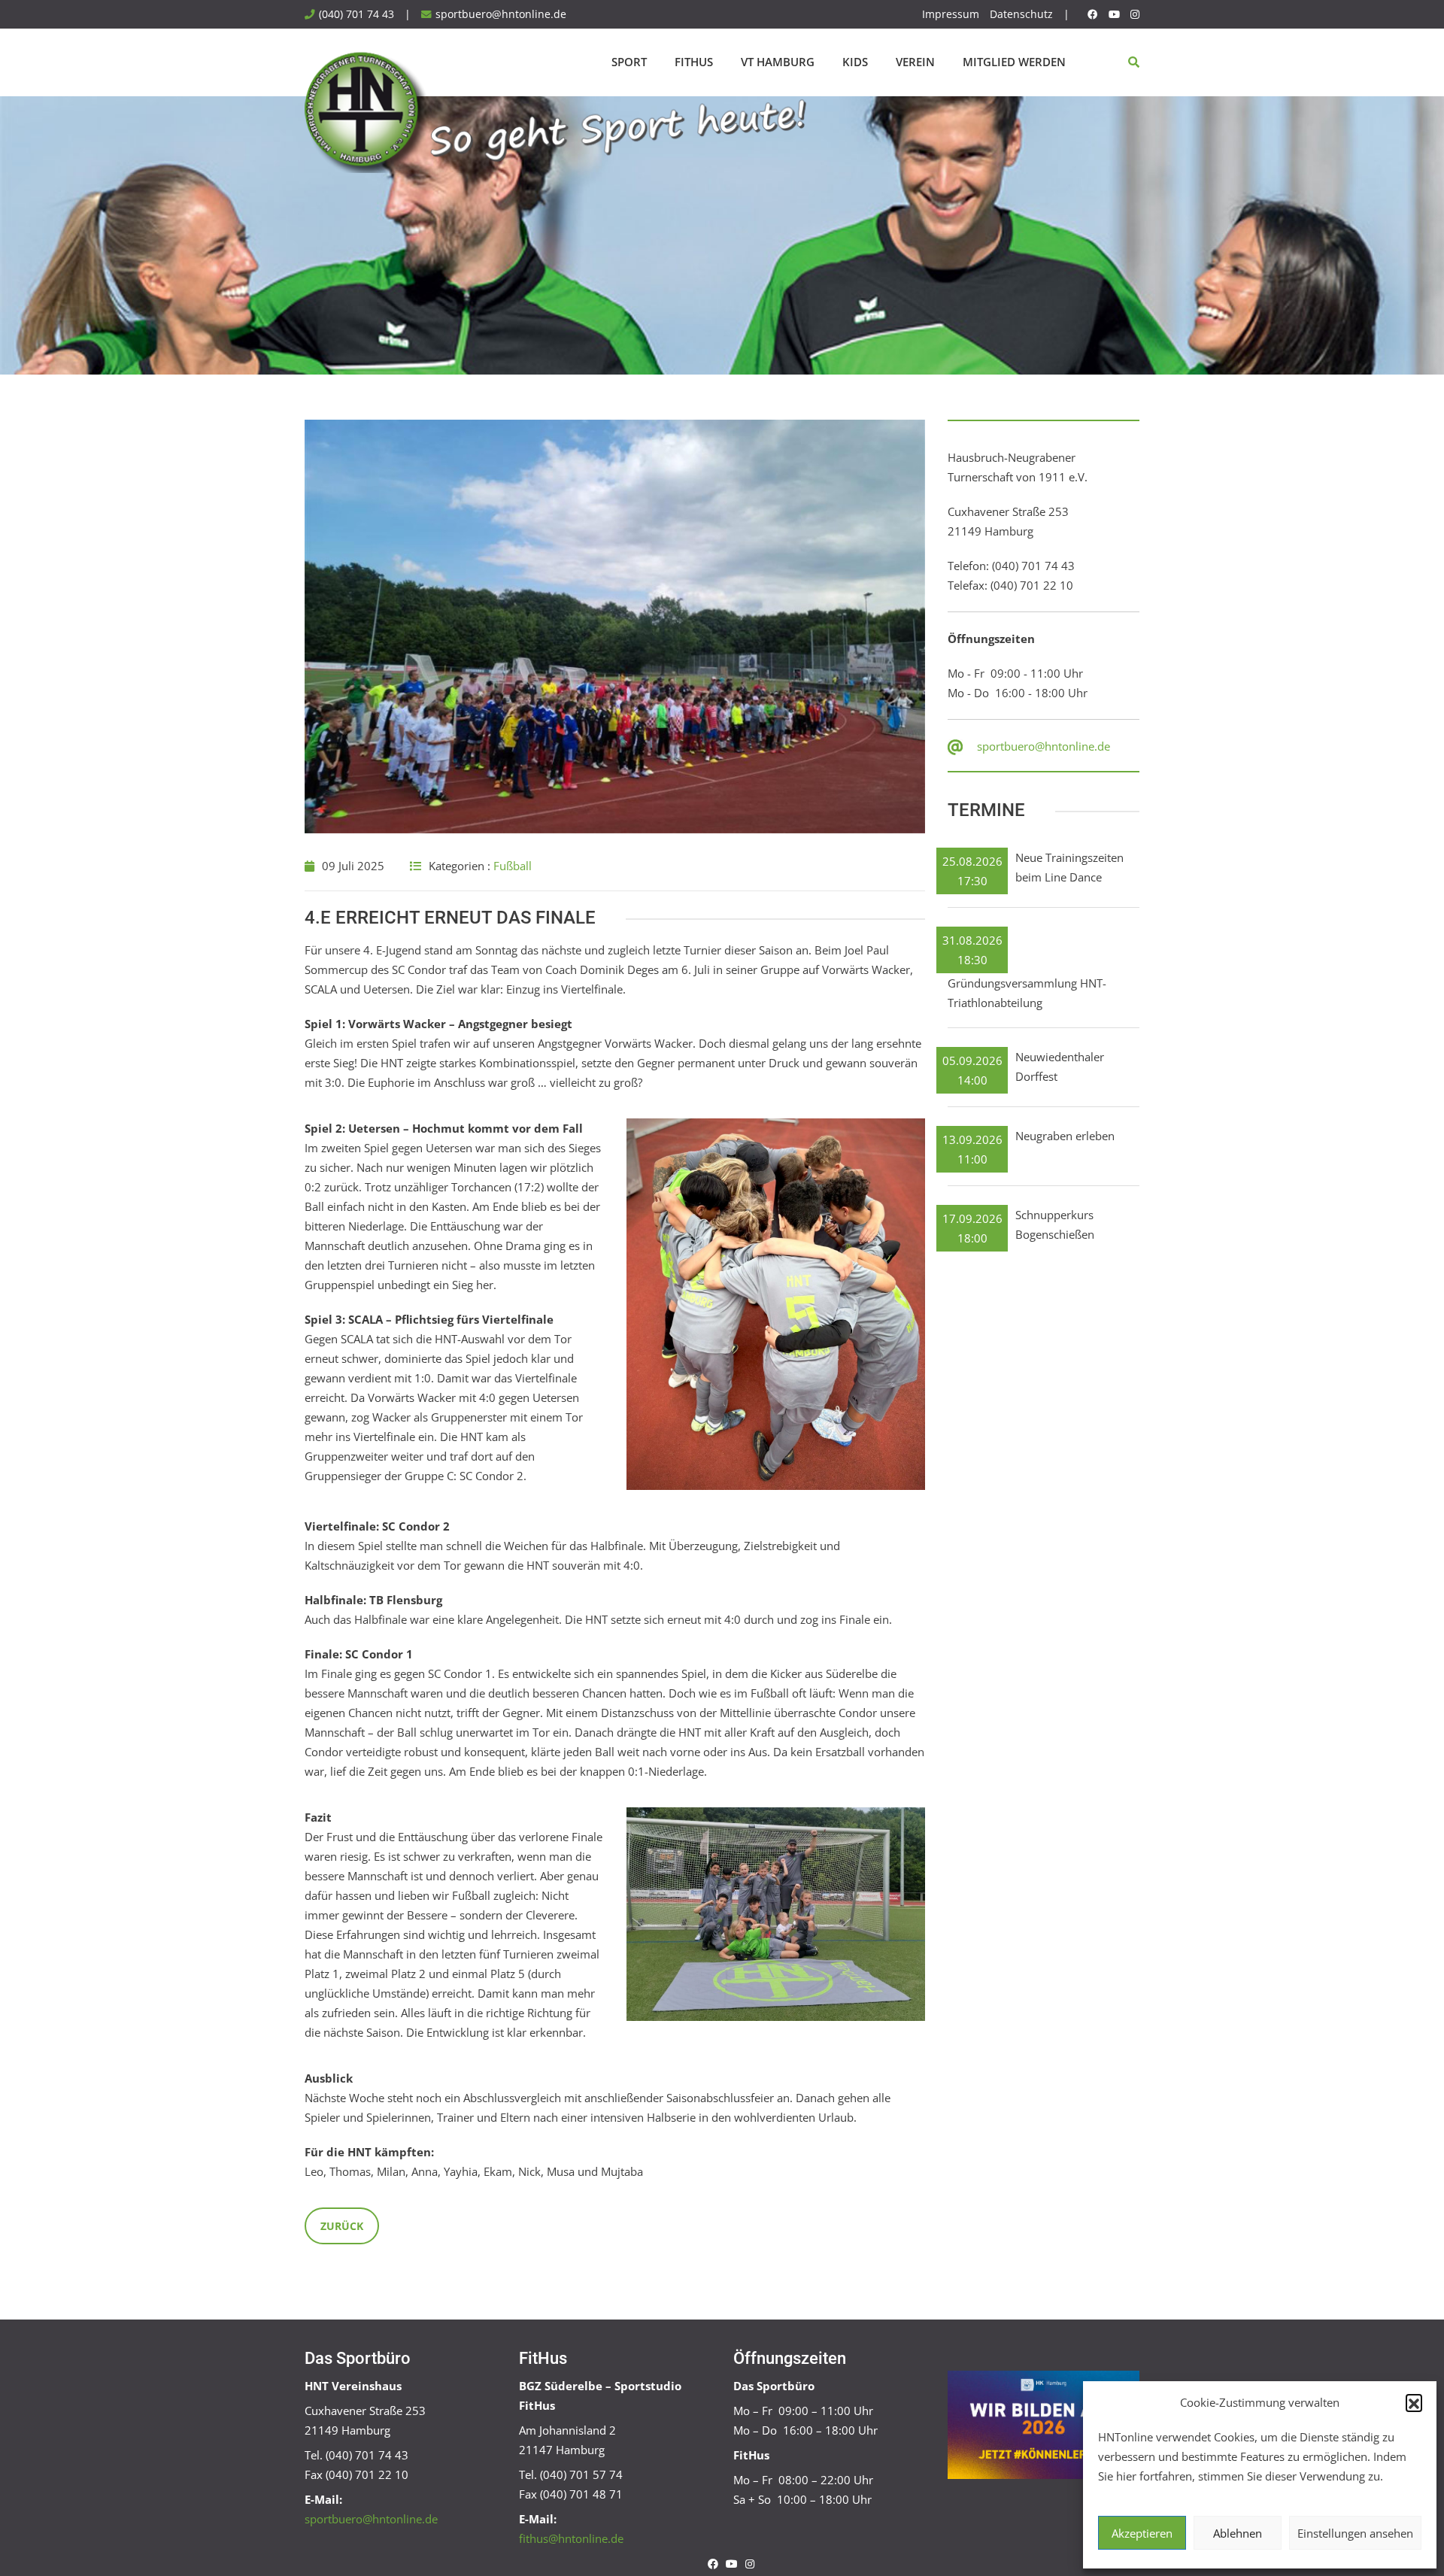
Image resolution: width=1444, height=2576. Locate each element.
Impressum (951, 14)
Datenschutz (1021, 14)
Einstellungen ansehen (1355, 2533)
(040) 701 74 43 (356, 14)
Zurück (342, 2226)
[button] (1414, 2402)
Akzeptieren (1142, 2533)
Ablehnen (1238, 2533)
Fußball (513, 866)
